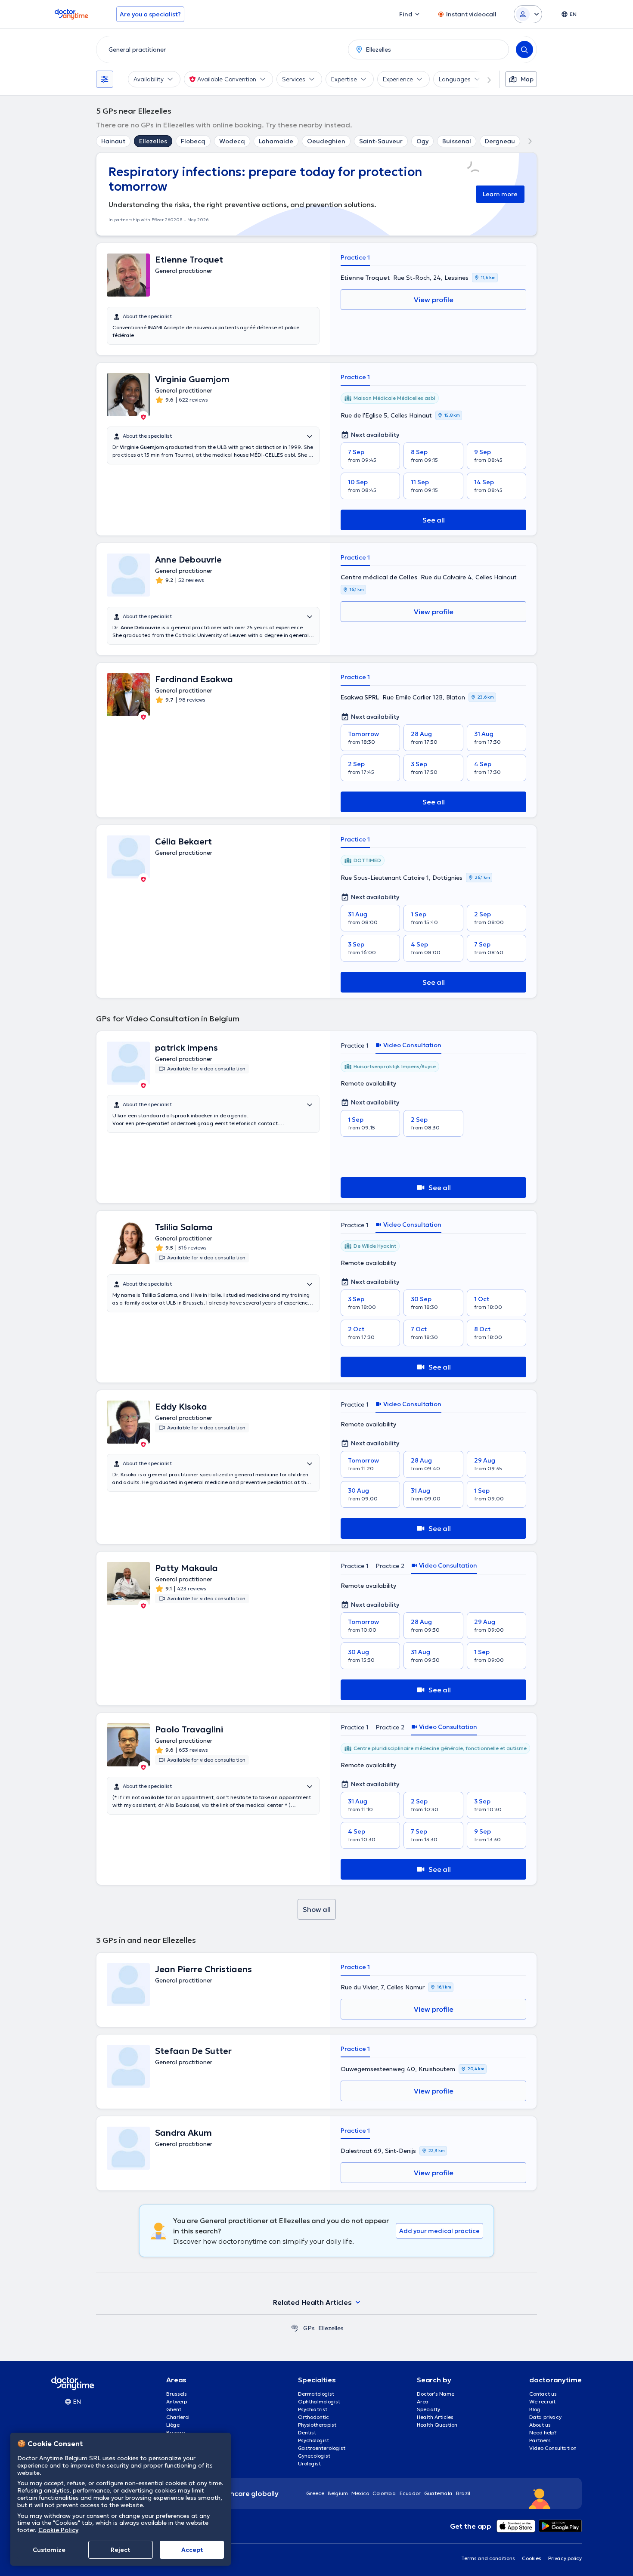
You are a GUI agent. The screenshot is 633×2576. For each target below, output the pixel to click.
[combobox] (220, 49)
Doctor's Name (436, 2394)
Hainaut (113, 141)
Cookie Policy (58, 2530)
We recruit (542, 2401)
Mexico (360, 2493)
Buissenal (457, 141)
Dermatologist (316, 2394)
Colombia (384, 2493)
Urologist (309, 2463)
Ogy (422, 141)
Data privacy (545, 2417)
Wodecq (232, 141)
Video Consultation (553, 2448)
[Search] (524, 49)
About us (540, 2425)
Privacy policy (565, 2558)
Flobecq (193, 141)
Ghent (174, 2409)
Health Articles (435, 2417)
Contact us (543, 2394)
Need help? (543, 2432)
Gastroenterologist (322, 2448)
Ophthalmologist (319, 2401)
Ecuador (410, 2493)
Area (423, 2401)
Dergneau (500, 141)
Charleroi (178, 2417)
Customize (49, 2550)
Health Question (437, 2425)
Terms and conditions (488, 2558)
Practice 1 (355, 257)
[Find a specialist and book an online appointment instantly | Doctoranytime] (295, 2328)
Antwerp (177, 2401)
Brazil (463, 2493)
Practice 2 (390, 1566)
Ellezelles (153, 141)
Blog (535, 2409)
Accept (192, 2550)
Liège (173, 2425)
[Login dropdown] (528, 14)
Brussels (177, 2394)
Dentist (307, 2432)
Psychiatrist (313, 2409)
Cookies (532, 2558)
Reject (120, 2550)
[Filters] (105, 79)
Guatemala (438, 2493)
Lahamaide (276, 141)
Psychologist (313, 2440)
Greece (315, 2493)
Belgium (338, 2493)
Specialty (428, 2409)
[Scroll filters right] (484, 79)
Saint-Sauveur (381, 141)
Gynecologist (314, 2456)
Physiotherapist (317, 2425)
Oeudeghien (326, 141)
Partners (540, 2440)
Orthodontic (313, 2417)
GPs (309, 2328)
